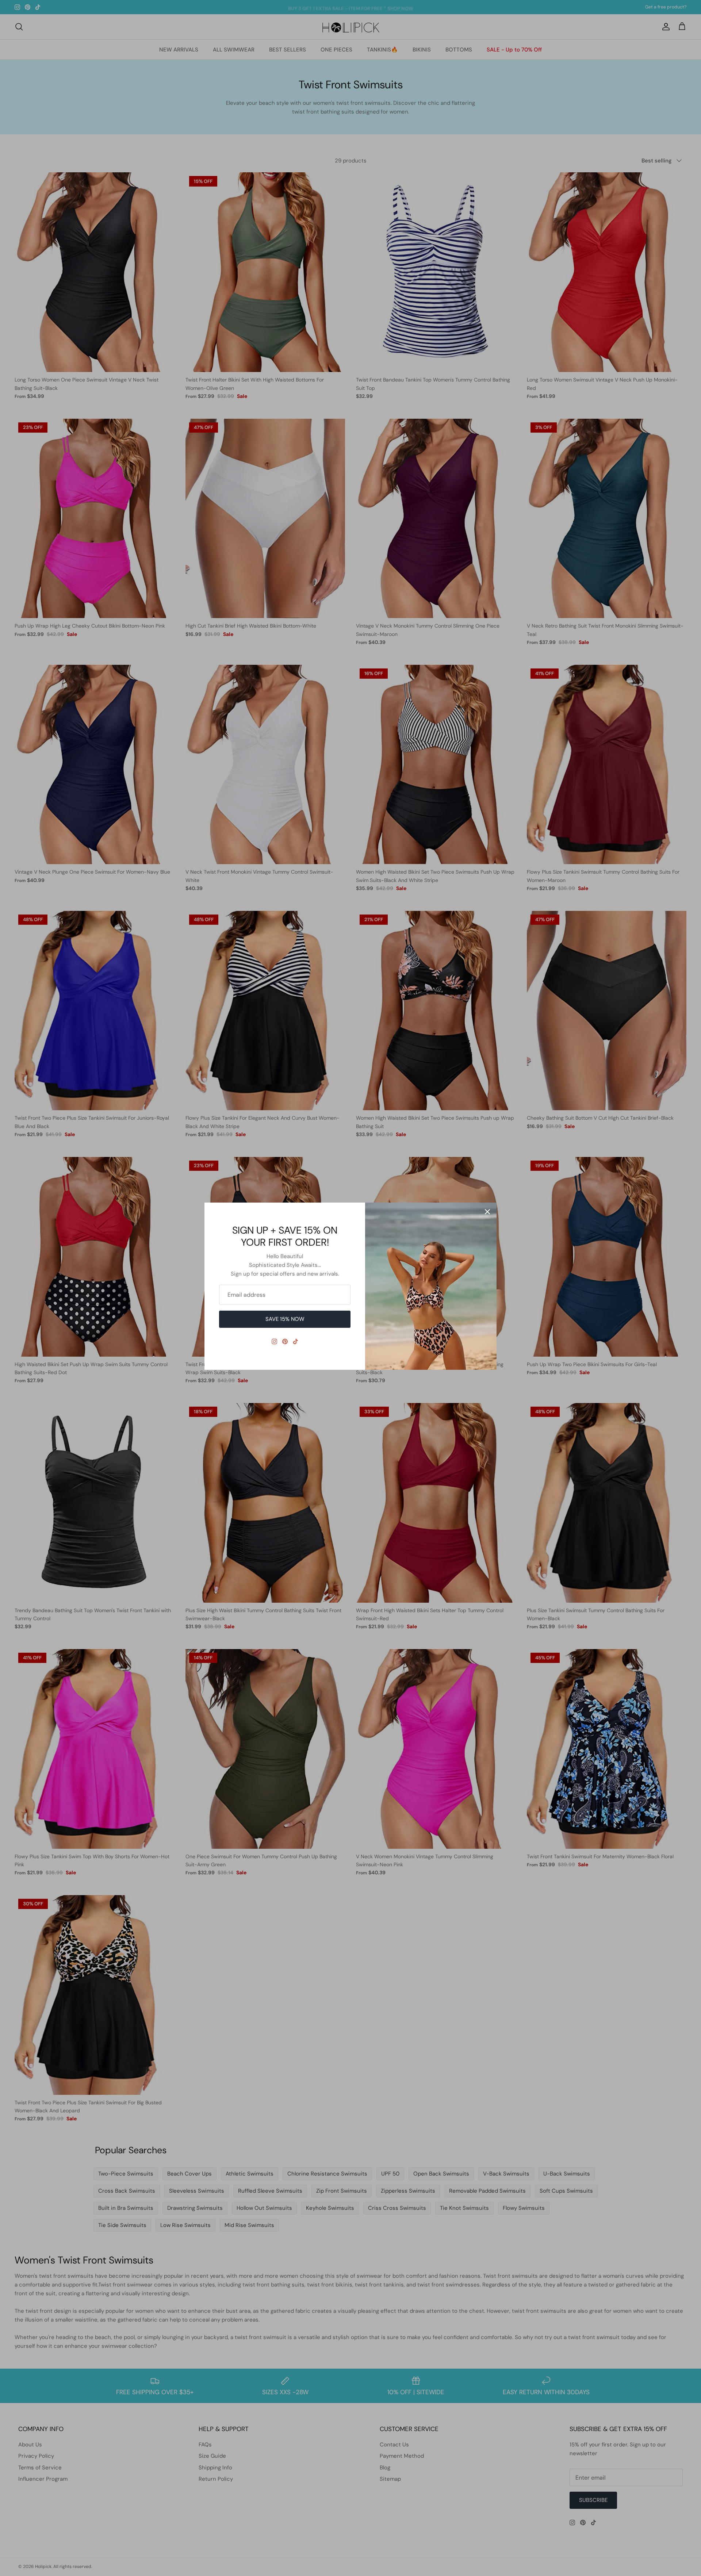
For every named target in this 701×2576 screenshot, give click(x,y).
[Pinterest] (285, 1341)
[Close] (487, 1212)
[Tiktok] (296, 1341)
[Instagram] (274, 1341)
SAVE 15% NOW (285, 1319)
